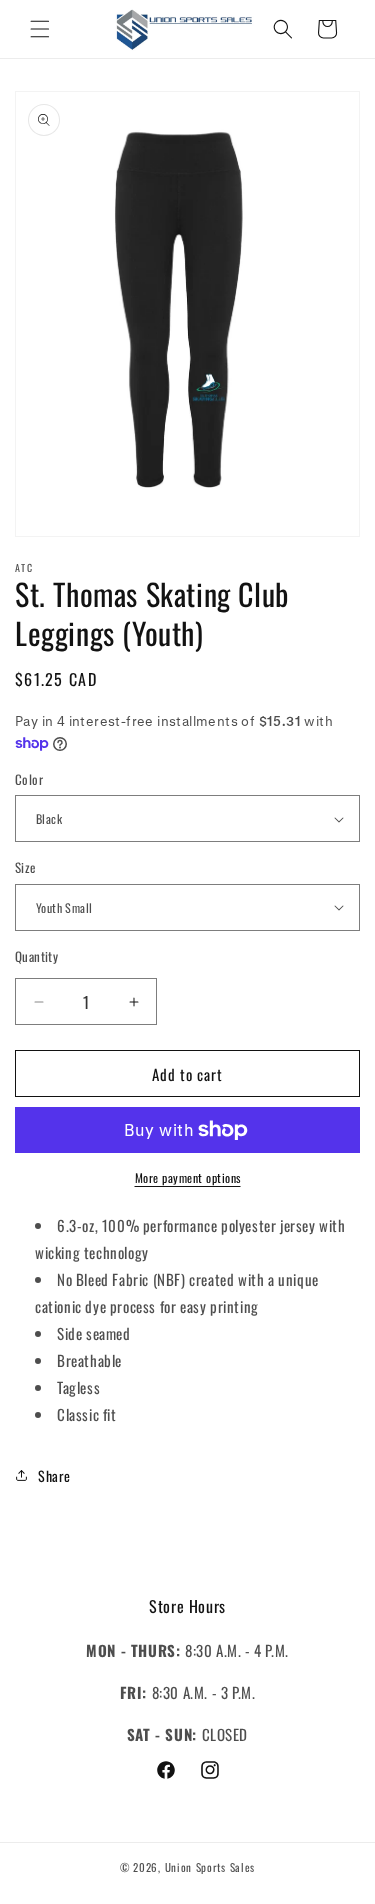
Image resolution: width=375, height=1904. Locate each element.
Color (29, 779)
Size (25, 867)
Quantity (36, 956)
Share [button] (54, 1475)
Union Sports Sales (210, 1867)
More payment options (188, 1177)
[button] (40, 29)
